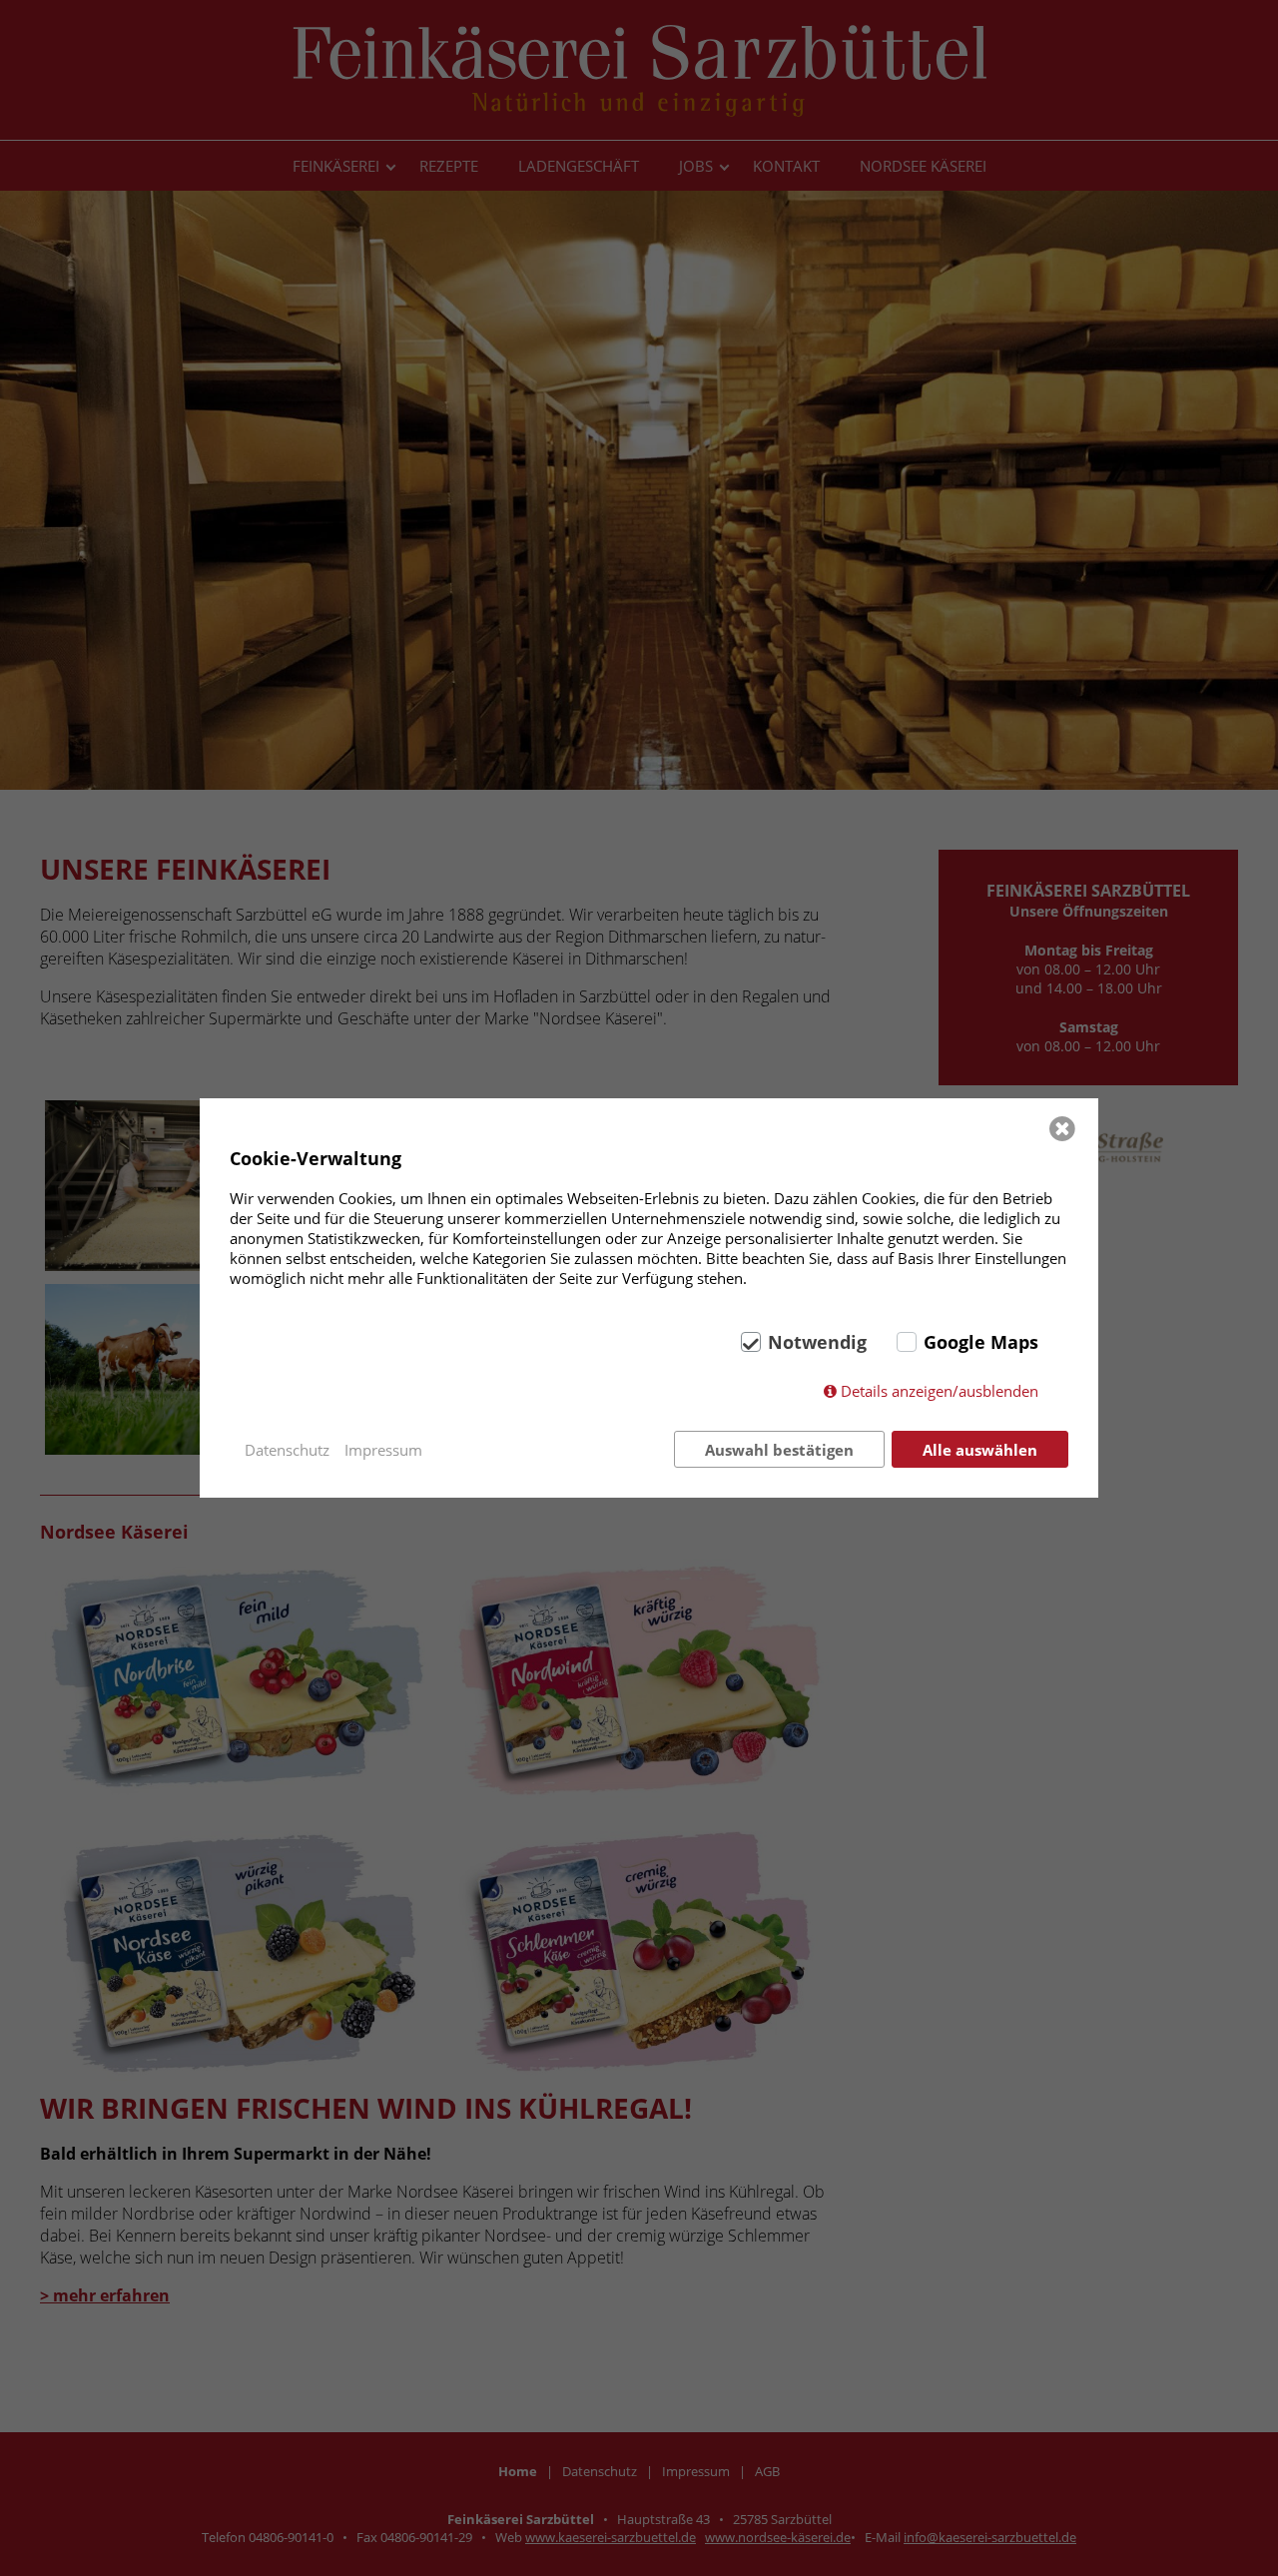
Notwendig (817, 1342)
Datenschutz (287, 1450)
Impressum (383, 1450)
